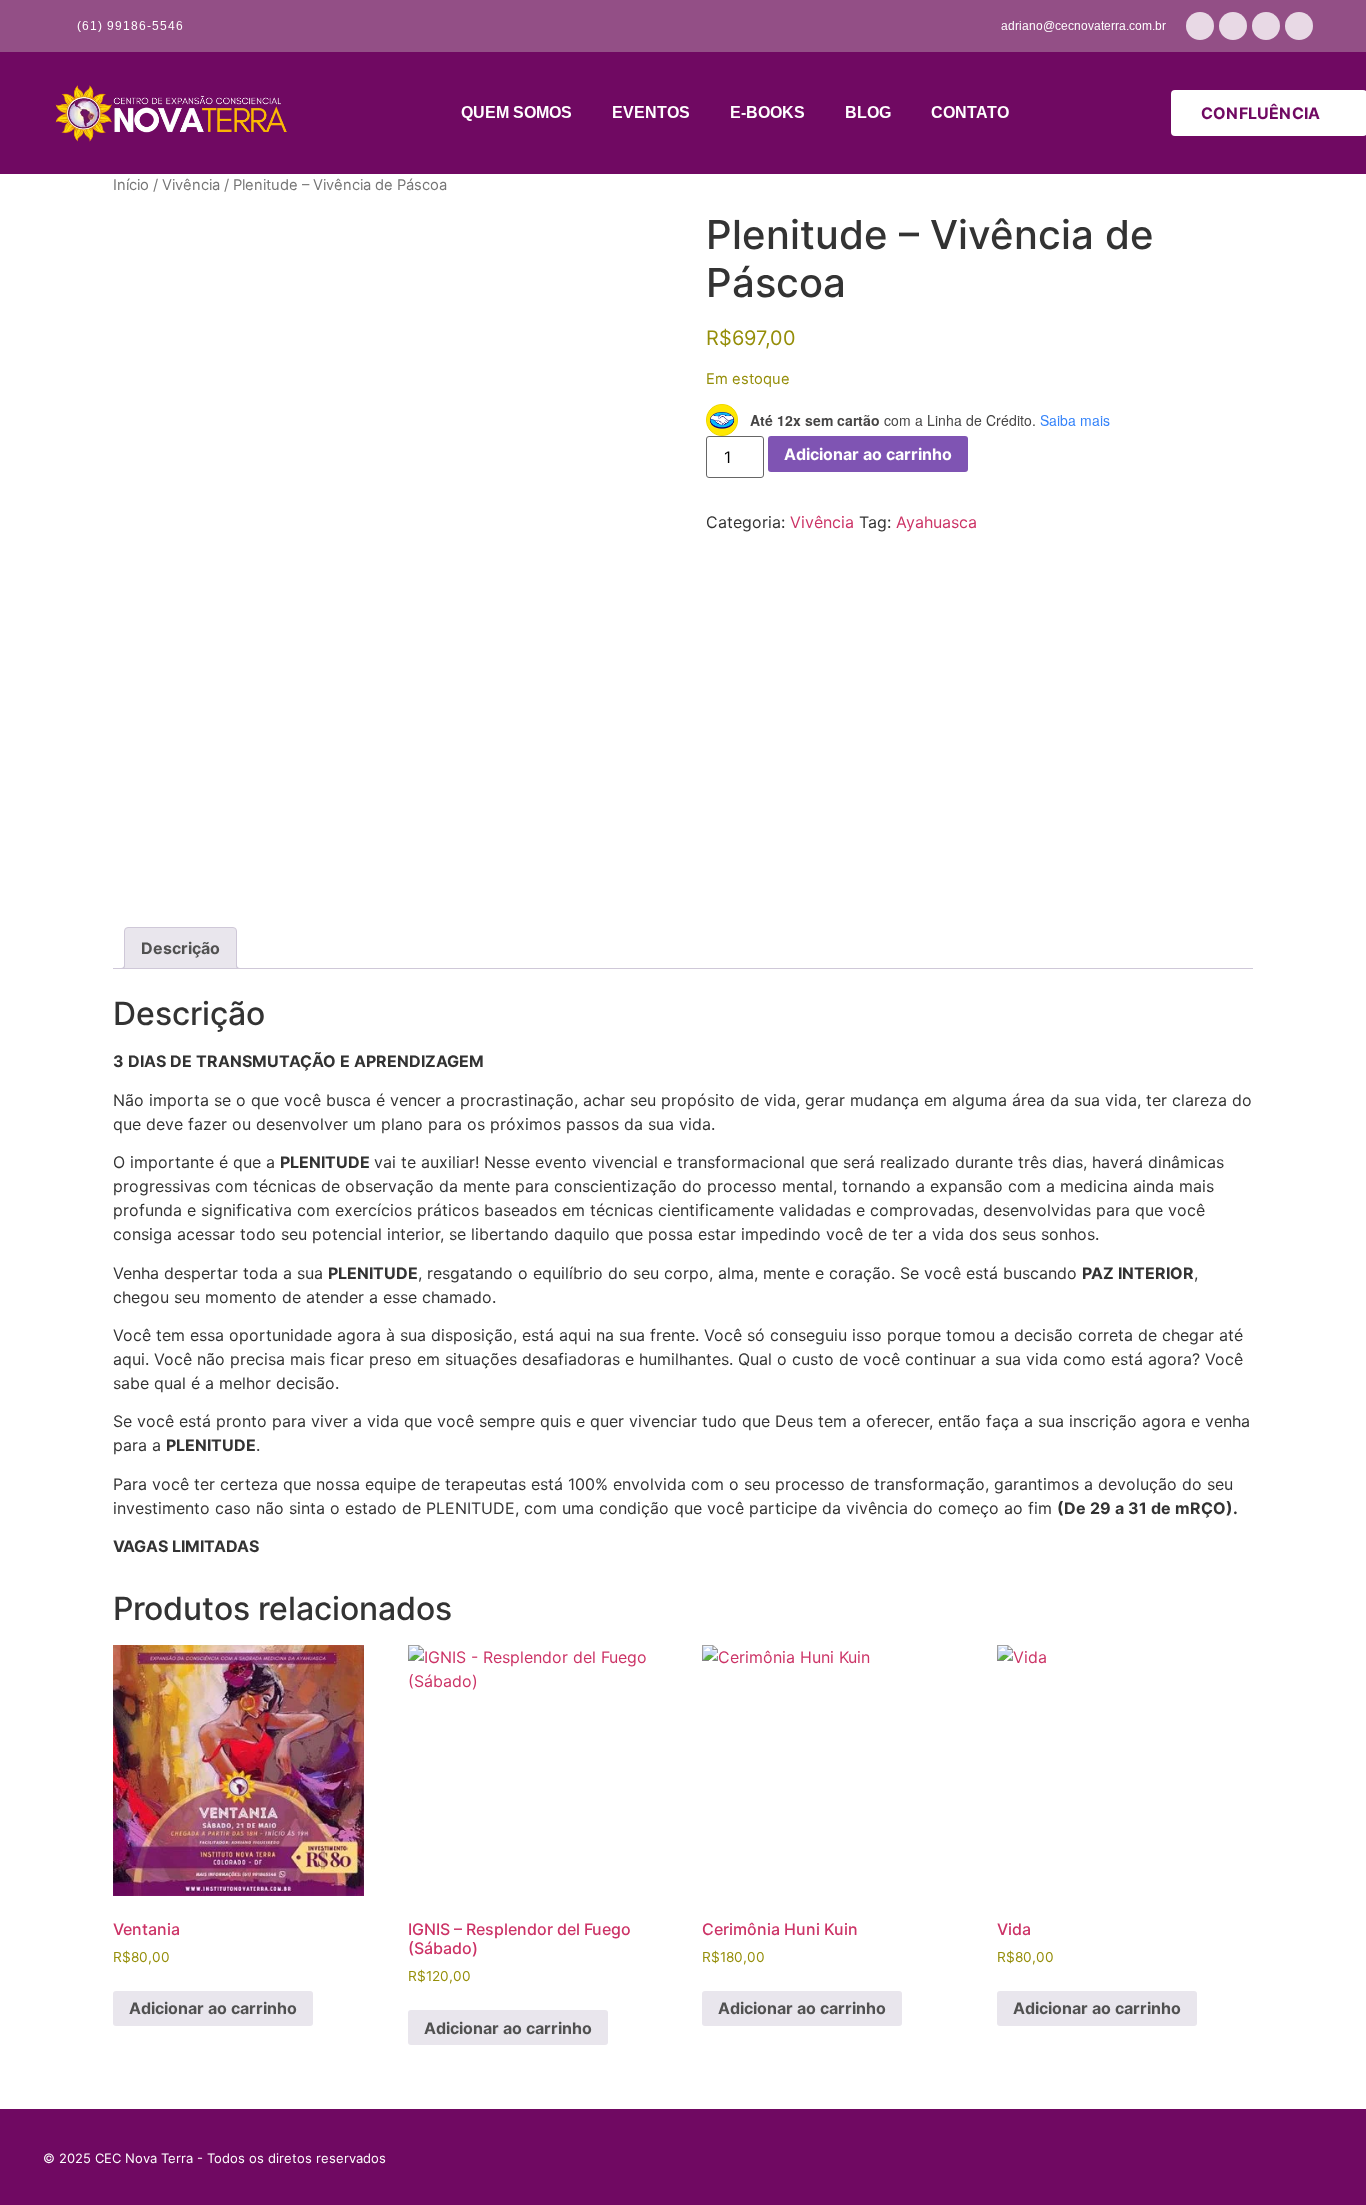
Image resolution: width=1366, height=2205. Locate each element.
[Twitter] (1258, 2158)
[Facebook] (1266, 26)
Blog (868, 112)
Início (131, 185)
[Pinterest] (1158, 2158)
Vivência (191, 185)
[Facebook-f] (1308, 2158)
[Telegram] (1208, 2158)
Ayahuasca (936, 522)
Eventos (651, 112)
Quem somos (516, 112)
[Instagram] (1233, 26)
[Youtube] (1299, 26)
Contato (970, 112)
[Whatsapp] (1200, 26)
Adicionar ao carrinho (868, 454)
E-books (767, 112)
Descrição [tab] (180, 948)
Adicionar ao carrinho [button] (213, 2008)
